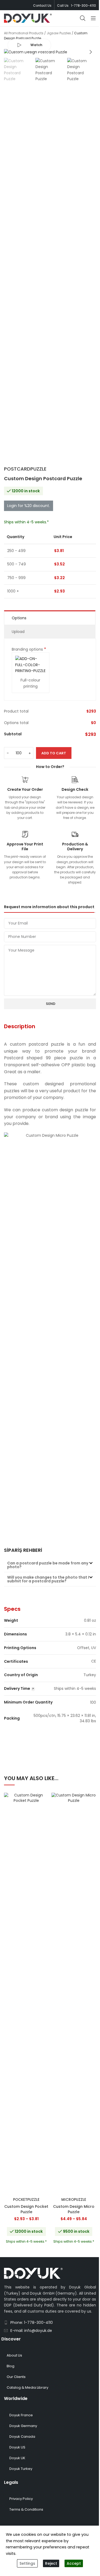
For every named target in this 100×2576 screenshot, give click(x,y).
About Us (14, 2355)
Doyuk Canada (22, 2437)
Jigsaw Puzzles (59, 33)
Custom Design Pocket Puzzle (26, 2209)
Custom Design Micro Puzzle (74, 2209)
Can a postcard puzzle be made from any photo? (48, 1565)
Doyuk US (17, 2447)
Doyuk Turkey (21, 2469)
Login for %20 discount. (29, 506)
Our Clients (16, 2377)
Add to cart (54, 753)
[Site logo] (28, 18)
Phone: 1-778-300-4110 (32, 2322)
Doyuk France (21, 2415)
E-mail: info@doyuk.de (31, 2331)
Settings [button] (27, 2563)
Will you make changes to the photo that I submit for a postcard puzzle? (48, 1579)
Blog (11, 2366)
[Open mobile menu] (93, 18)
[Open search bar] (83, 18)
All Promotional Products (24, 33)
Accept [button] (74, 2563)
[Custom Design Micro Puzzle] (74, 1994)
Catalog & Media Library (27, 2387)
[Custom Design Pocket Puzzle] (26, 1994)
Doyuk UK (17, 2458)
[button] (9, 52)
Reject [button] (51, 2563)
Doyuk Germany (23, 2426)
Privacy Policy (21, 2499)
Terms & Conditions (26, 2509)
